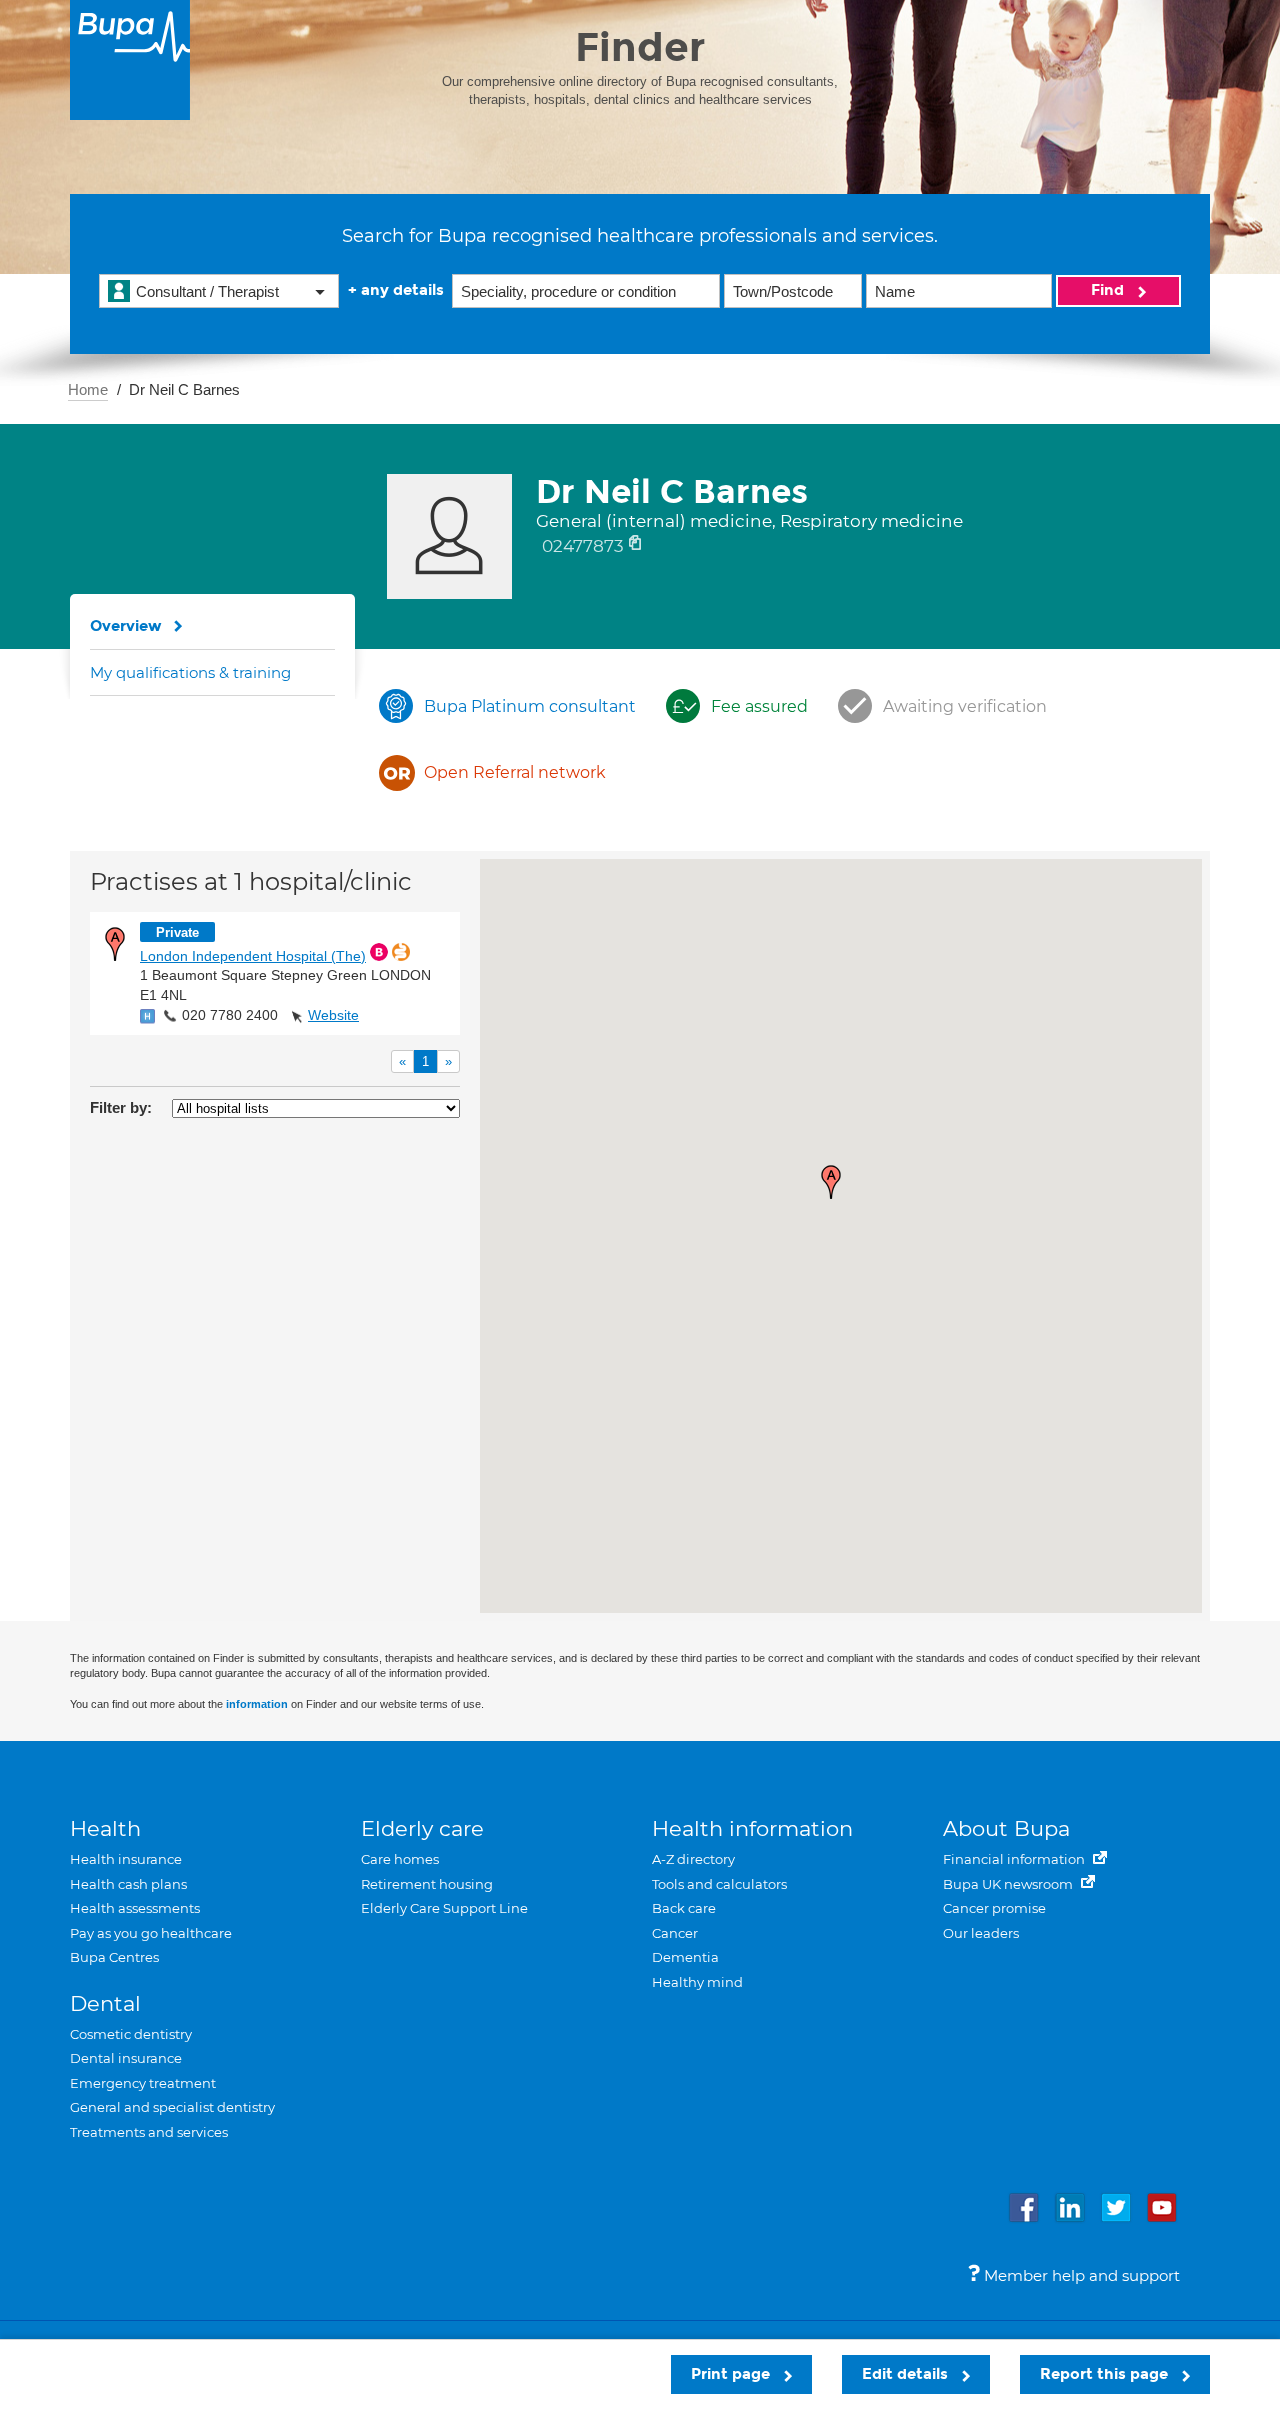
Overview (126, 626)
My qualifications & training (190, 672)
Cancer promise (994, 1908)
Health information (752, 1828)
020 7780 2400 (230, 1015)
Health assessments (135, 1908)
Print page (732, 2374)
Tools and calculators (719, 1884)
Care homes (400, 1859)
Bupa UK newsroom (1009, 1884)
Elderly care (422, 1828)
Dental (105, 2003)
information (257, 1704)
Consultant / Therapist (207, 291)
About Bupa (1006, 1828)
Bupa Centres (114, 1957)
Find (1109, 290)
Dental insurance (126, 2058)
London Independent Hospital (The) (253, 956)
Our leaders (981, 1933)
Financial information (1015, 1859)
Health (105, 1828)
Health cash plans (128, 1884)
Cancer (675, 1933)
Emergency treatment (143, 2083)
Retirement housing (427, 1884)
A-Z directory (693, 1859)
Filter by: (121, 1107)
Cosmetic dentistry (131, 2034)
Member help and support (1080, 2275)
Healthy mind (697, 1982)
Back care (684, 1908)
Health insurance (126, 1859)
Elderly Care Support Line (444, 1908)
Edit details (907, 2374)
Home (88, 389)
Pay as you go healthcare (151, 1933)
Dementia (685, 1957)
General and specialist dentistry (172, 2107)
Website (333, 1015)
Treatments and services (149, 2132)
